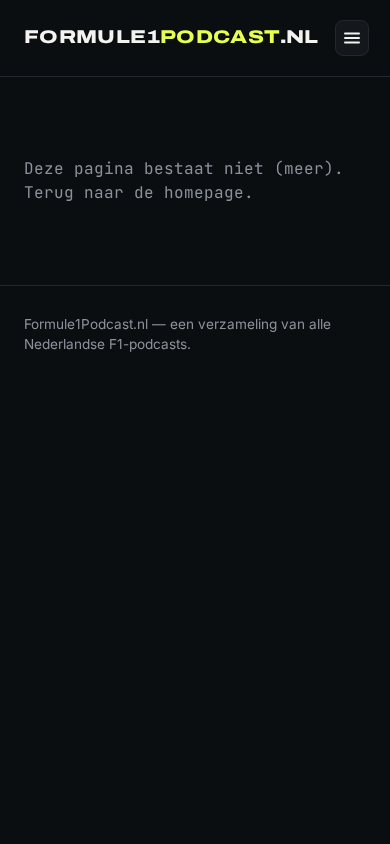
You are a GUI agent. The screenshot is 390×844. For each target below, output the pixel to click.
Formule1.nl (171, 37)
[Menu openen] (352, 38)
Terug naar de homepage (134, 192)
